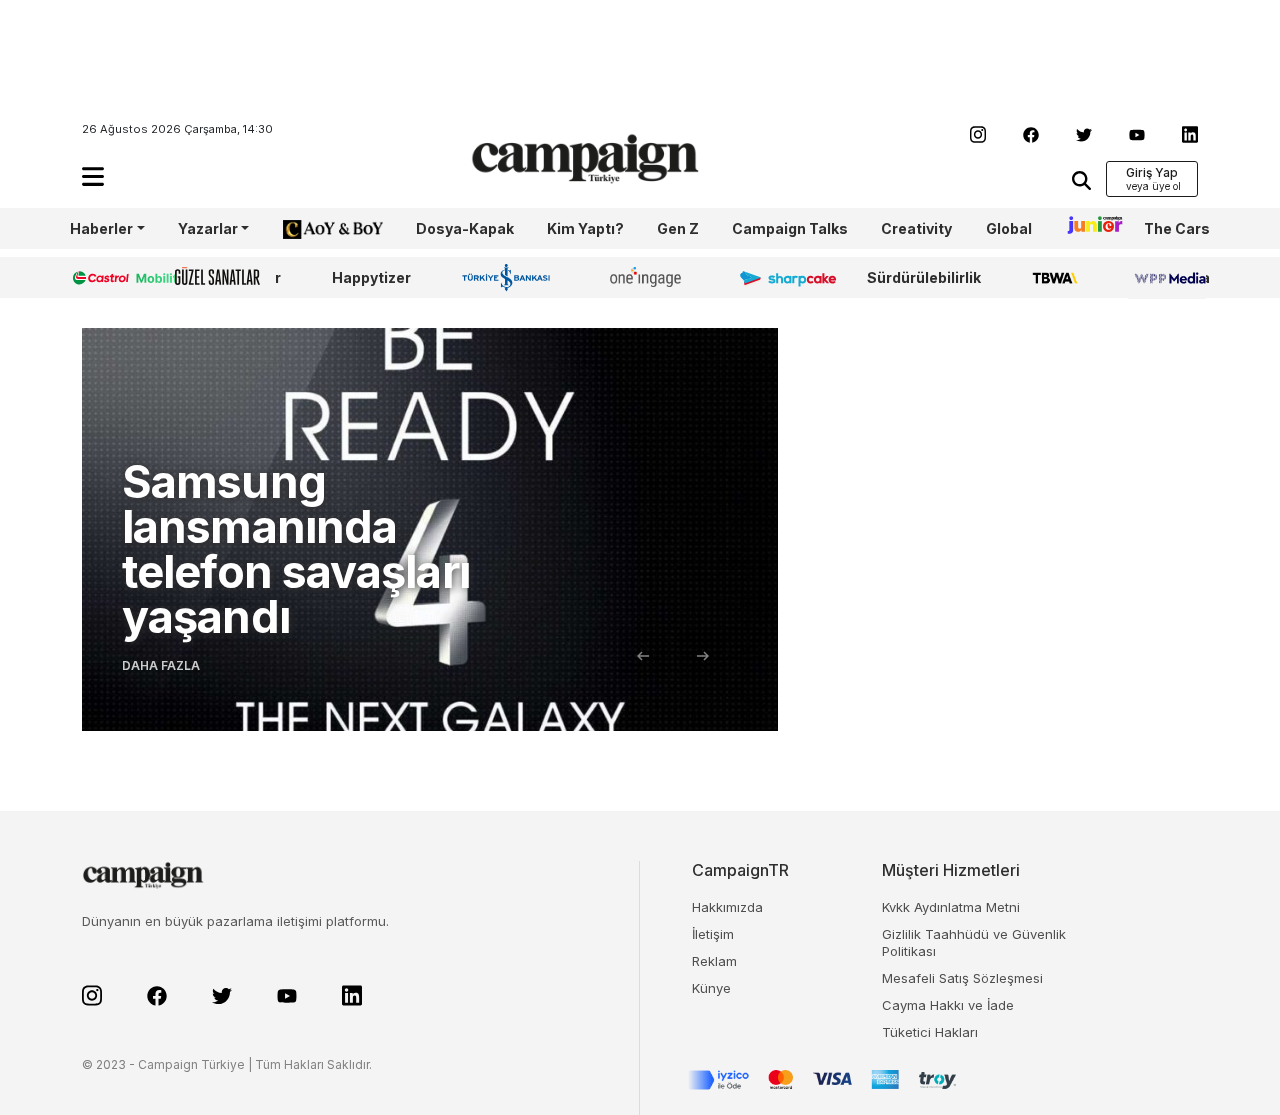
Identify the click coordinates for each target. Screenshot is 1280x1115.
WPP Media (1169, 277)
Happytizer (371, 277)
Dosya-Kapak (465, 228)
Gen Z (678, 228)
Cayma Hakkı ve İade (948, 1005)
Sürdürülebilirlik (924, 277)
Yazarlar (208, 228)
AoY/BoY (313, 228)
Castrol (97, 277)
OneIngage (649, 277)
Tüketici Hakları (930, 1032)
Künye (711, 988)
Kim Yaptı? (585, 228)
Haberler (101, 228)
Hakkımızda (727, 907)
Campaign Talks (790, 228)
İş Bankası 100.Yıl (510, 277)
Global (1009, 228)
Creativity (916, 228)
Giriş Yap (1152, 172)
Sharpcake (777, 277)
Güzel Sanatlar (228, 277)
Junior (1088, 228)
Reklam (714, 961)
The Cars (1177, 228)
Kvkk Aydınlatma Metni (951, 907)
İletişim (713, 934)
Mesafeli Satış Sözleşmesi (962, 978)
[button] (93, 176)
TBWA (1054, 277)
